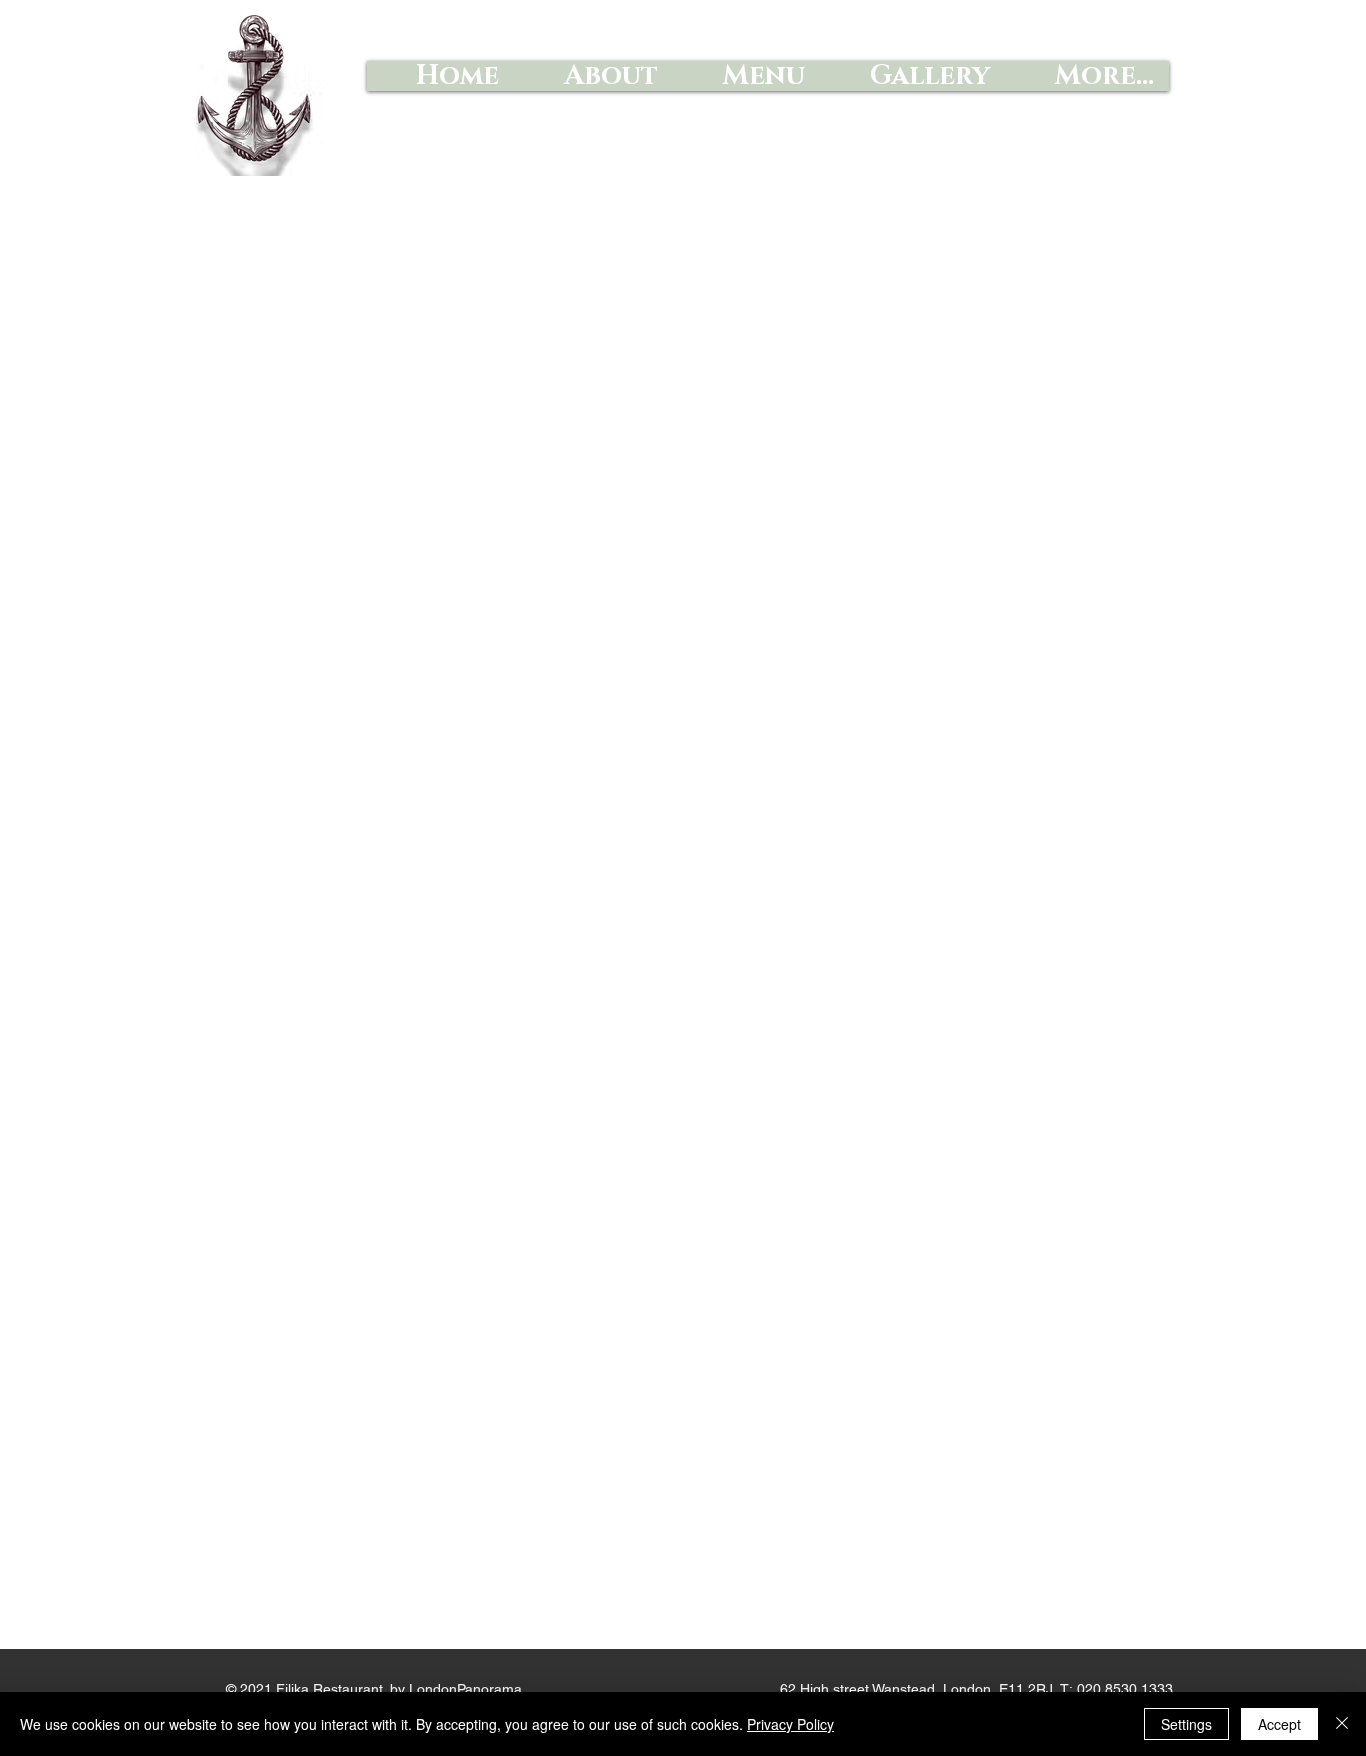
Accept (1279, 1724)
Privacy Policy (790, 1724)
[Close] (1342, 1724)
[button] (746, 76)
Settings (1186, 1724)
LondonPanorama (465, 1689)
